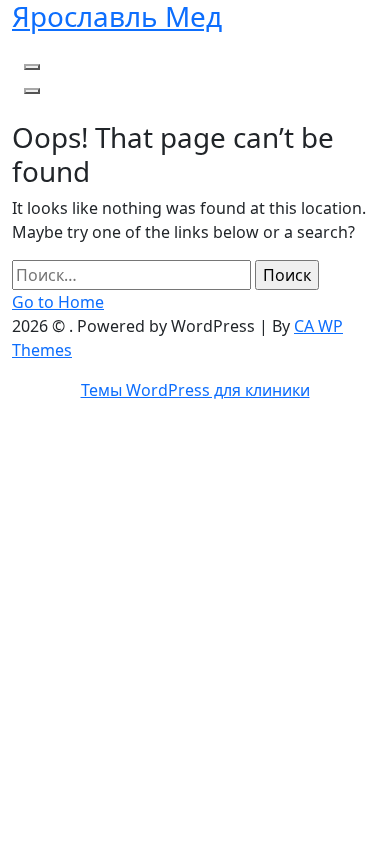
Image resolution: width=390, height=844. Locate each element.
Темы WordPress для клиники (195, 390)
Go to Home (58, 302)
